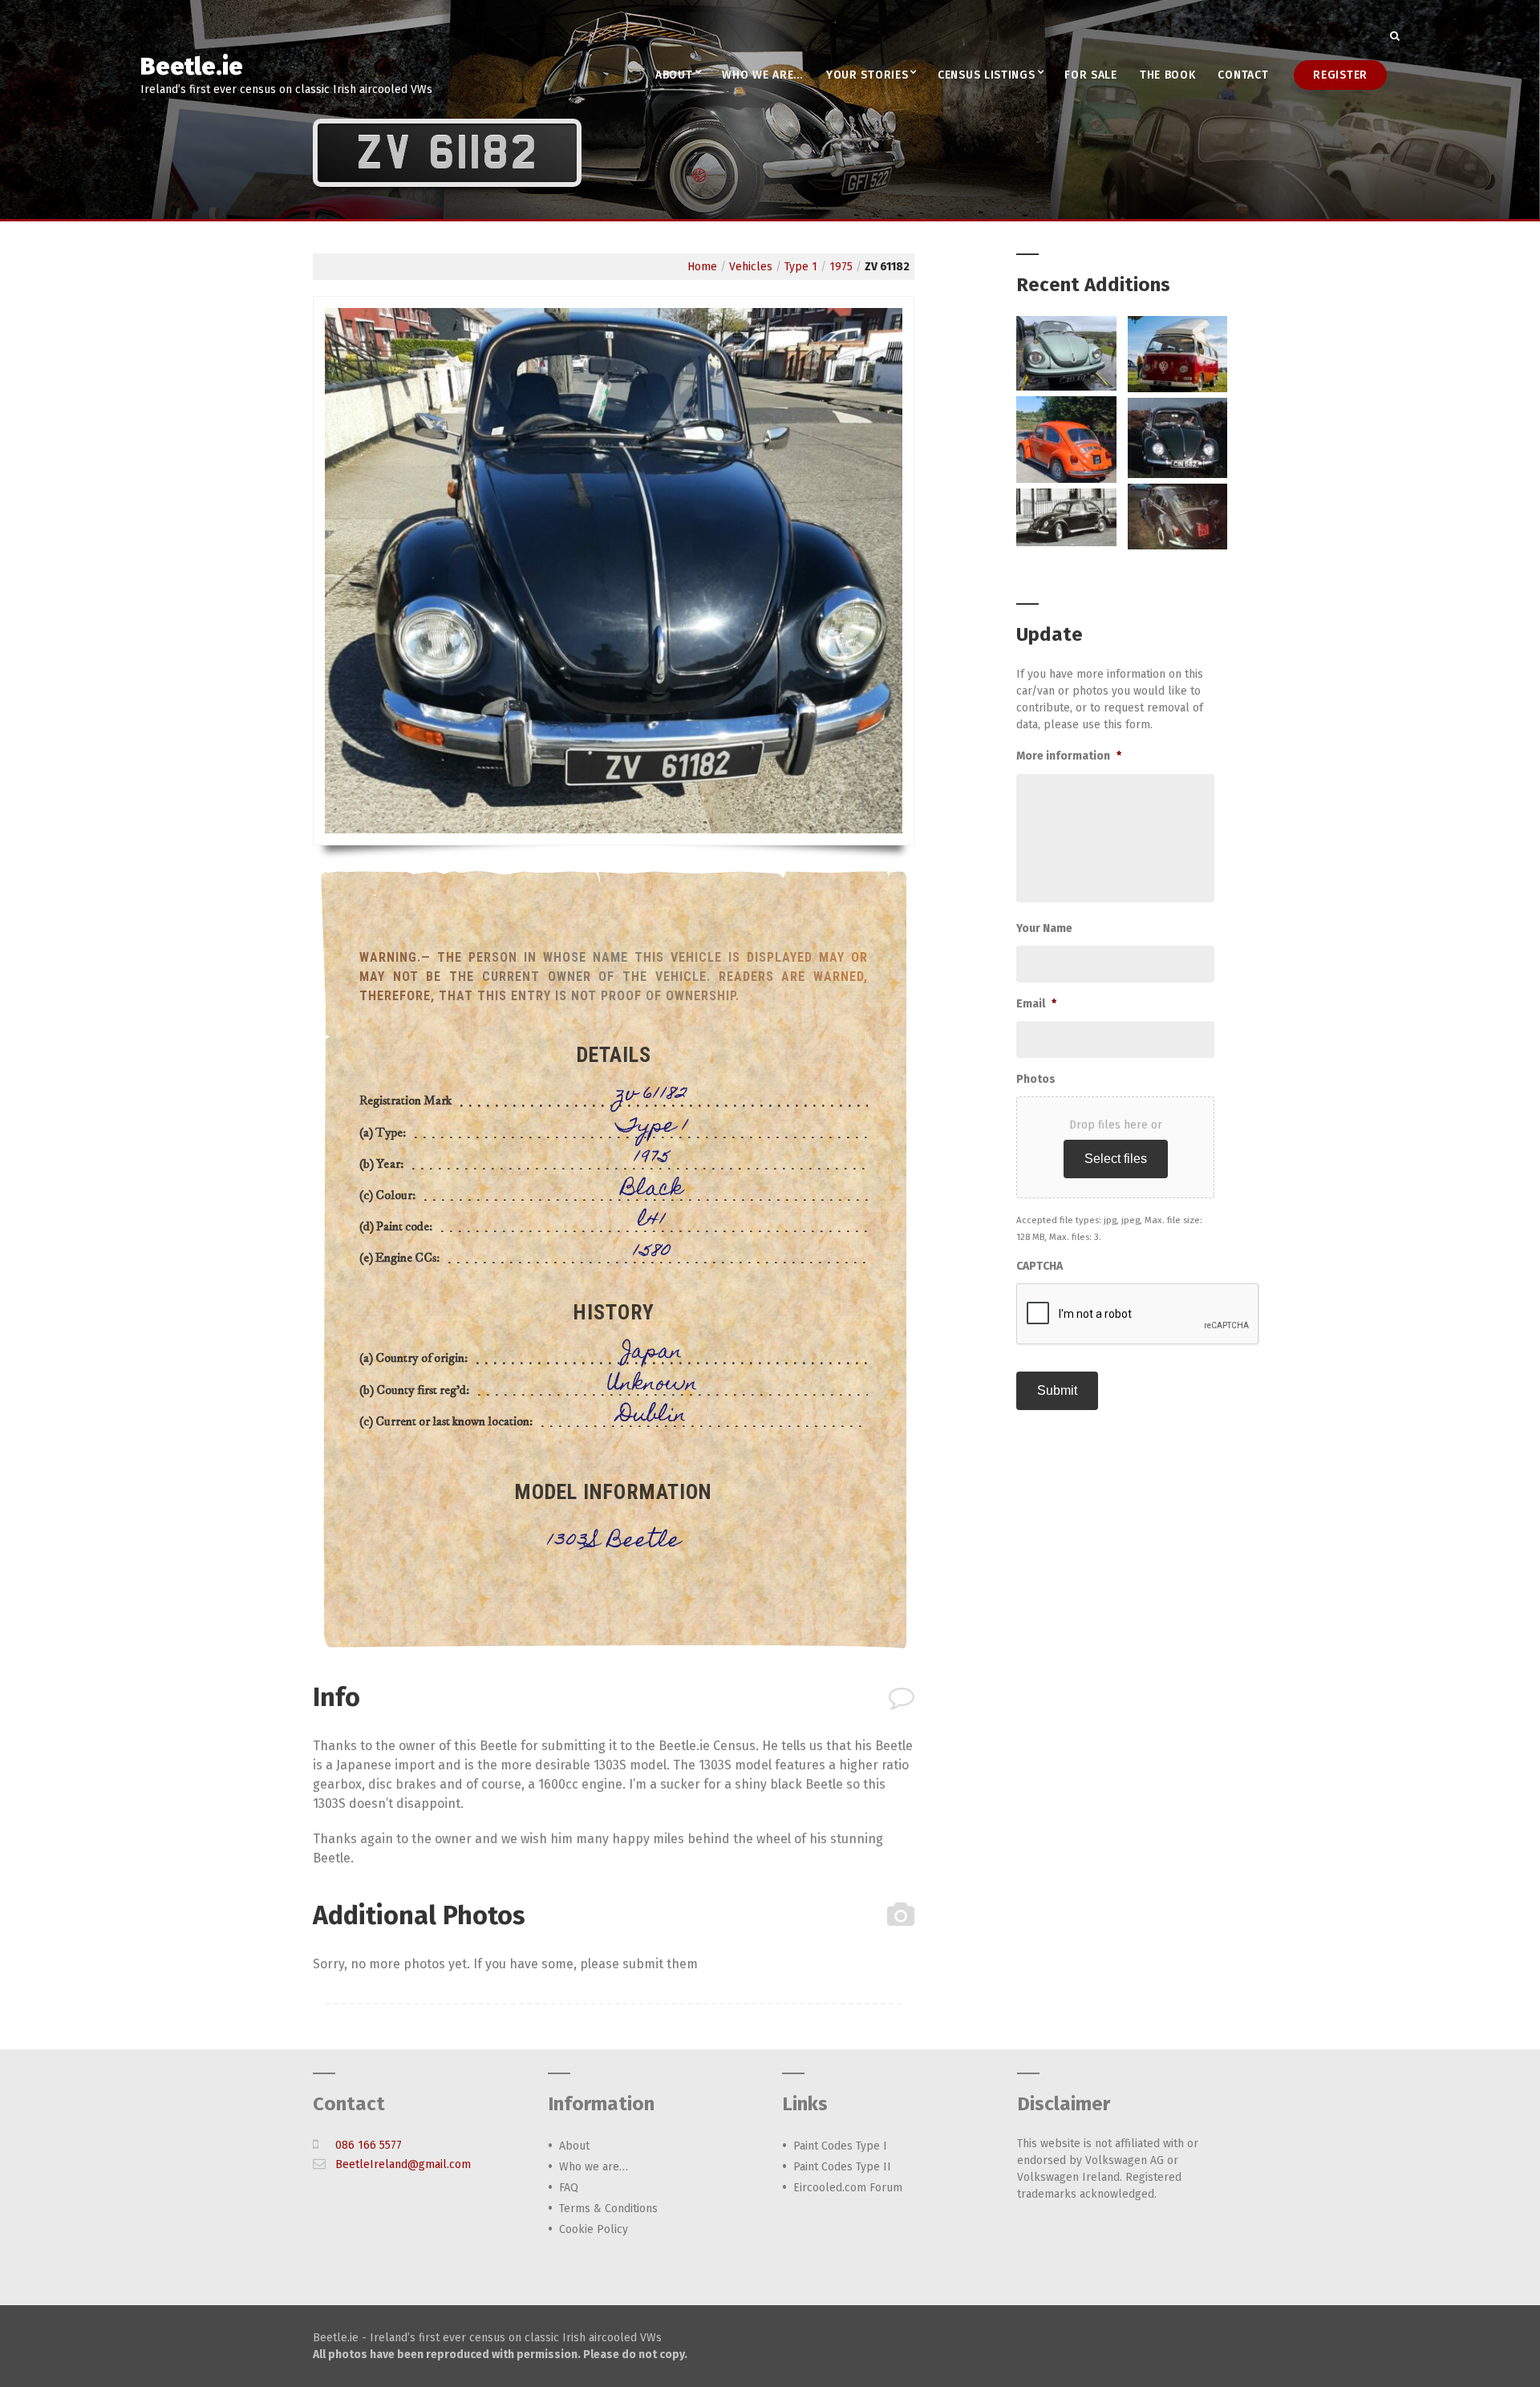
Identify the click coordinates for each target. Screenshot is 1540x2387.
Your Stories (867, 75)
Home (702, 267)
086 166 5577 (369, 2145)
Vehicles (751, 267)
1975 (841, 267)
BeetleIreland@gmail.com (403, 2164)
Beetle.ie (192, 67)
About (674, 75)
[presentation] (1138, 1315)
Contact (1243, 75)
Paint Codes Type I (840, 2146)
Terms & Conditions (608, 2209)
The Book (1168, 75)
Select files (1116, 1159)
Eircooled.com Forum (848, 2188)
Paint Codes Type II (842, 2167)
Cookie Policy (594, 2229)
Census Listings (987, 75)
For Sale (1091, 75)
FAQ (569, 2188)
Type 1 (801, 267)
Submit (1057, 1390)
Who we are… (763, 75)
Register (1340, 75)
